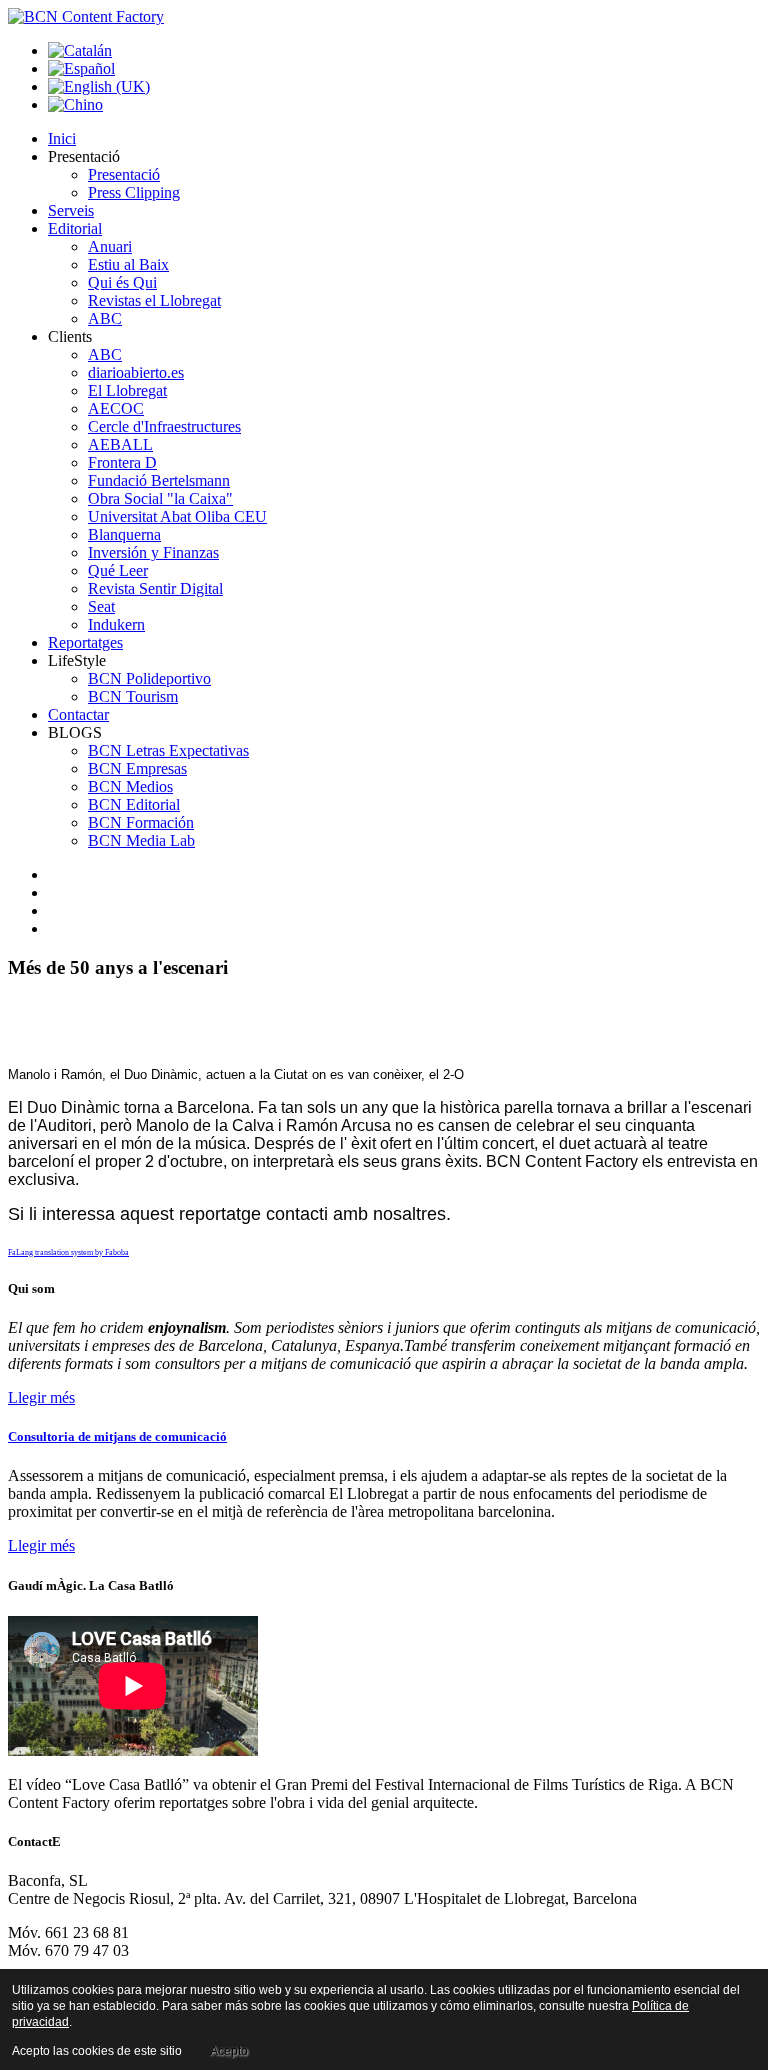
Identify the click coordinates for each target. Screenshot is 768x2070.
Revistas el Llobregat (154, 300)
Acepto (229, 2051)
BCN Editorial (134, 804)
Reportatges (85, 642)
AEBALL (120, 444)
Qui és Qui (122, 282)
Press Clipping (134, 192)
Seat (101, 606)
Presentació (124, 174)
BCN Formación (141, 822)
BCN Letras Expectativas (168, 750)
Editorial (75, 228)
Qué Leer (118, 570)
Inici (62, 138)
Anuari (110, 246)
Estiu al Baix (128, 264)
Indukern (116, 624)
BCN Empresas (137, 768)
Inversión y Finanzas (153, 552)
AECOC (116, 408)
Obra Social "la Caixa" (160, 498)
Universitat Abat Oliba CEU (177, 516)
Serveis (71, 210)
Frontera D (122, 462)
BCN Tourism (133, 696)
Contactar (78, 714)
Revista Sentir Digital (155, 588)
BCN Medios (130, 786)
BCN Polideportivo (149, 678)
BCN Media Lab (141, 840)
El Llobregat (127, 390)
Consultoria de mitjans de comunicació (117, 1436)
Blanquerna (124, 534)
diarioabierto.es (136, 372)
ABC (105, 318)
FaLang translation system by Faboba (68, 1252)
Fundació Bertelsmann (159, 480)
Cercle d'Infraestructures (164, 426)
